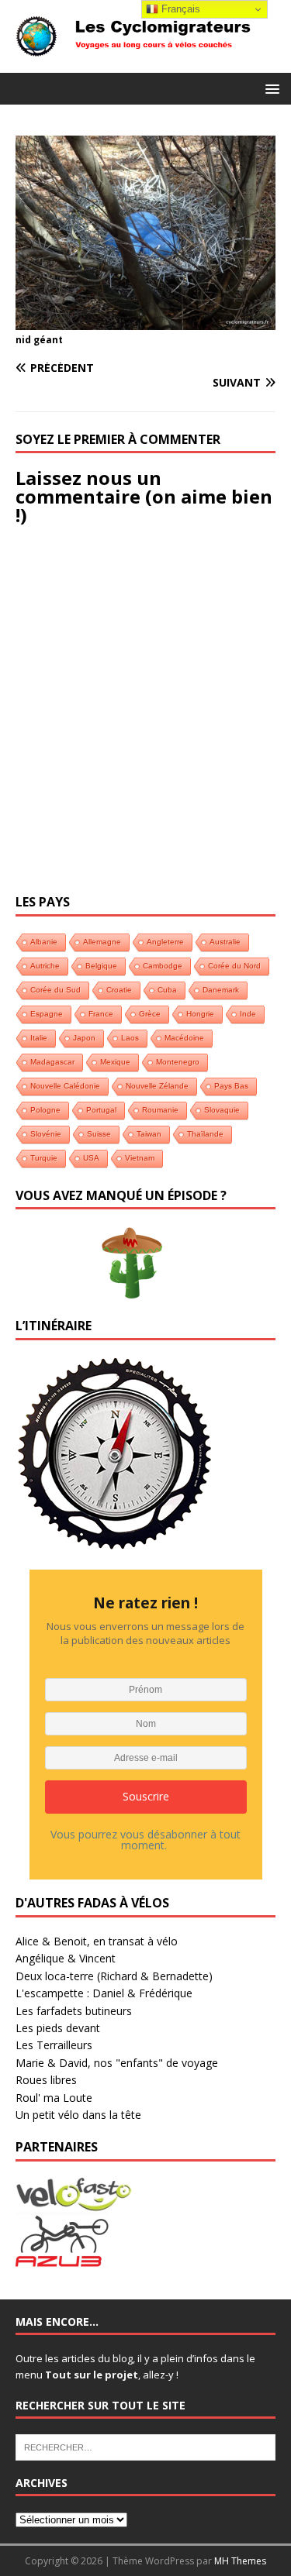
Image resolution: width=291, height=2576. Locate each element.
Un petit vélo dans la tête (78, 2115)
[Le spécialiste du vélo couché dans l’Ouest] (74, 2203)
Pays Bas (231, 1086)
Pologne (45, 1110)
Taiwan (149, 1134)
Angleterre (165, 942)
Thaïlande (205, 1134)
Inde (248, 1014)
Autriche (45, 966)
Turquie (44, 1158)
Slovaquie (222, 1110)
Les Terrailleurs (54, 2045)
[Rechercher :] (145, 2447)
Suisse (99, 1134)
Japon (84, 1038)
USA (91, 1158)
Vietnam (140, 1158)
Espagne (47, 1014)
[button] (270, 88)
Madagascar (52, 1062)
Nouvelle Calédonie (65, 1086)
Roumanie (160, 1110)
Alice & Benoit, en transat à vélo (97, 1941)
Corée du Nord (234, 966)
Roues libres (46, 2080)
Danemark (221, 990)
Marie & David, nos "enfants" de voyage (117, 2063)
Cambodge (163, 966)
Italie (39, 1038)
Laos (130, 1038)
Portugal (101, 1110)
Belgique (101, 966)
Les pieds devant (58, 2028)
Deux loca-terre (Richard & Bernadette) (114, 1976)
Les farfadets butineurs (74, 2011)
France (101, 1014)
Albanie (44, 942)
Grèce (150, 1014)
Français (179, 9)
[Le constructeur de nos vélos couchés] (62, 2260)
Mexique (115, 1062)
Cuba (167, 990)
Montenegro (178, 1062)
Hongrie (200, 1014)
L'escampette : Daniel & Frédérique (104, 1993)
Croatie (119, 990)
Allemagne (102, 942)
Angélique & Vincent (66, 1958)
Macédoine (184, 1038)
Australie (225, 942)
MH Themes (240, 2561)
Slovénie (46, 1134)
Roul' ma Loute (54, 2098)
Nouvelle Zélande (157, 1086)
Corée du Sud (55, 990)
